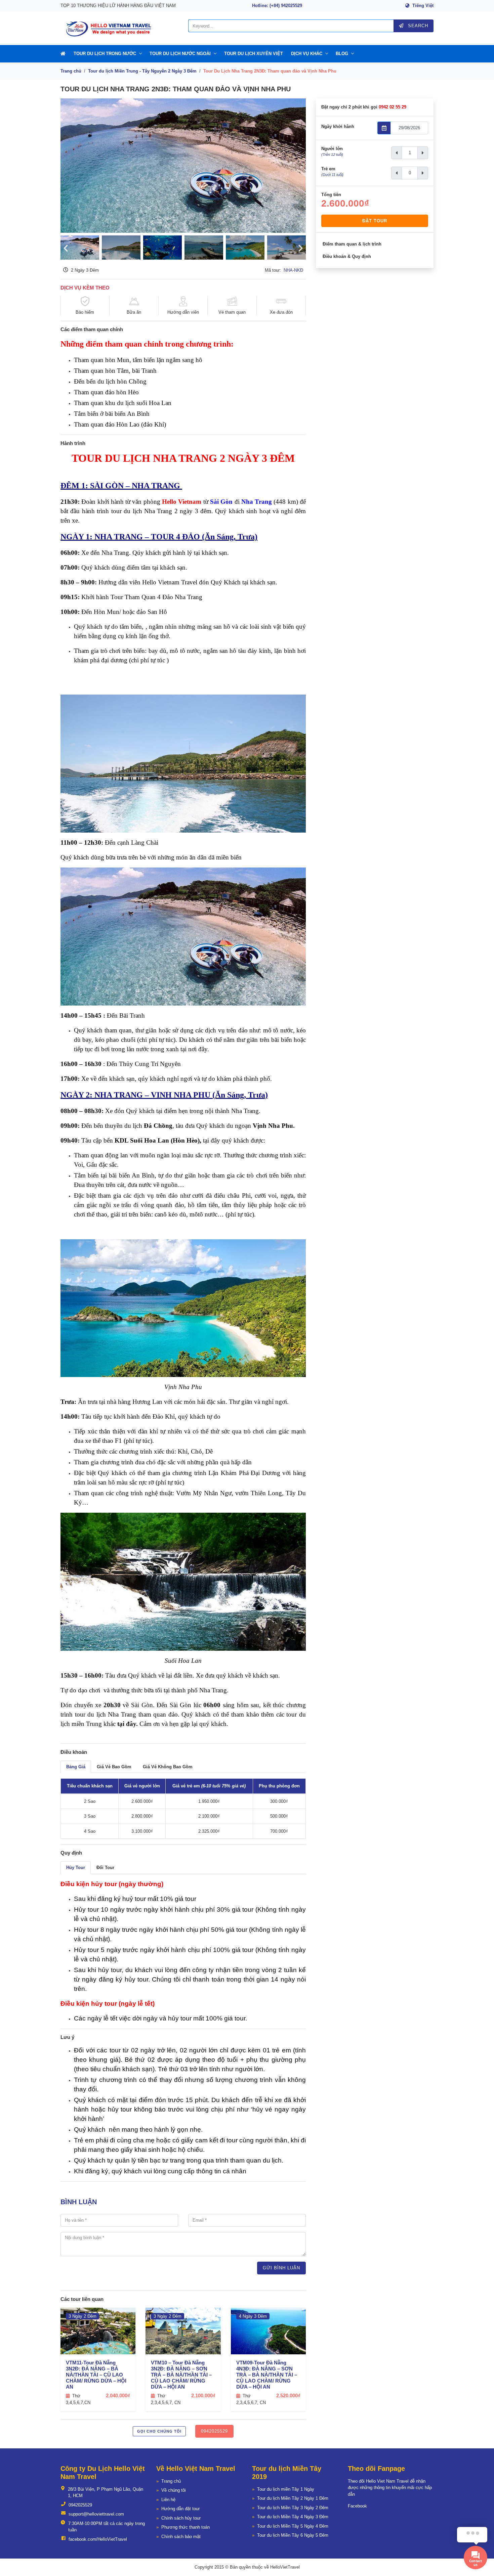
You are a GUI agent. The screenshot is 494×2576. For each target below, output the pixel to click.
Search (417, 26)
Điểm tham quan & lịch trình (352, 244)
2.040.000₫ (118, 2395)
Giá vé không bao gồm (168, 1767)
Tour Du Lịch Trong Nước (105, 54)
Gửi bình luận (281, 2268)
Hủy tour (76, 1868)
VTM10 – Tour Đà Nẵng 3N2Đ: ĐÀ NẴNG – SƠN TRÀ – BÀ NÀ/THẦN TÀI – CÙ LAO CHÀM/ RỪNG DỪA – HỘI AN (181, 2375)
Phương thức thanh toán (186, 2527)
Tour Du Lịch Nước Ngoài (180, 54)
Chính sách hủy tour (181, 2518)
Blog (342, 54)
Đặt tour (375, 221)
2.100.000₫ (203, 2395)
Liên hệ (168, 2500)
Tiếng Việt (423, 6)
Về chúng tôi (174, 2490)
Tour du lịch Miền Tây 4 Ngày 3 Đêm (293, 2517)
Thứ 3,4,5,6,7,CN (78, 2399)
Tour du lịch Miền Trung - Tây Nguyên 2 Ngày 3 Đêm (142, 71)
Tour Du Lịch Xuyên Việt (254, 54)
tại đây (127, 1724)
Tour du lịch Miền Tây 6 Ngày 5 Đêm (293, 2535)
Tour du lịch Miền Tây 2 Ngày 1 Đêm (293, 2498)
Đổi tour (105, 1868)
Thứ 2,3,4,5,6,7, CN (166, 2399)
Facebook (357, 2506)
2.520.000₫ (288, 2395)
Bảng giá (76, 1767)
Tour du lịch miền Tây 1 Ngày (286, 2489)
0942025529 (214, 2431)
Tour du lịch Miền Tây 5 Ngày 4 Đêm (293, 2526)
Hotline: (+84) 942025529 (277, 6)
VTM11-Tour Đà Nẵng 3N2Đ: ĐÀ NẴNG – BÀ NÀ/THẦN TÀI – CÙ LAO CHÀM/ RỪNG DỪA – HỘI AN (96, 2375)
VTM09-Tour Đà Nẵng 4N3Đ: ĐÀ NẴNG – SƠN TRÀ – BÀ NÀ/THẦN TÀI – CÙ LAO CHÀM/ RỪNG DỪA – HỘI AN (267, 2375)
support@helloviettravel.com (96, 2514)
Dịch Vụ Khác (307, 54)
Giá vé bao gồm (114, 1767)
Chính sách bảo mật (181, 2537)
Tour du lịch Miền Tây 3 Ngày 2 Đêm (293, 2508)
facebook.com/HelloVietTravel (98, 2539)
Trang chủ (71, 71)
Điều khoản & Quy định (347, 256)
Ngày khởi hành (338, 126)
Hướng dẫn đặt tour (180, 2509)
